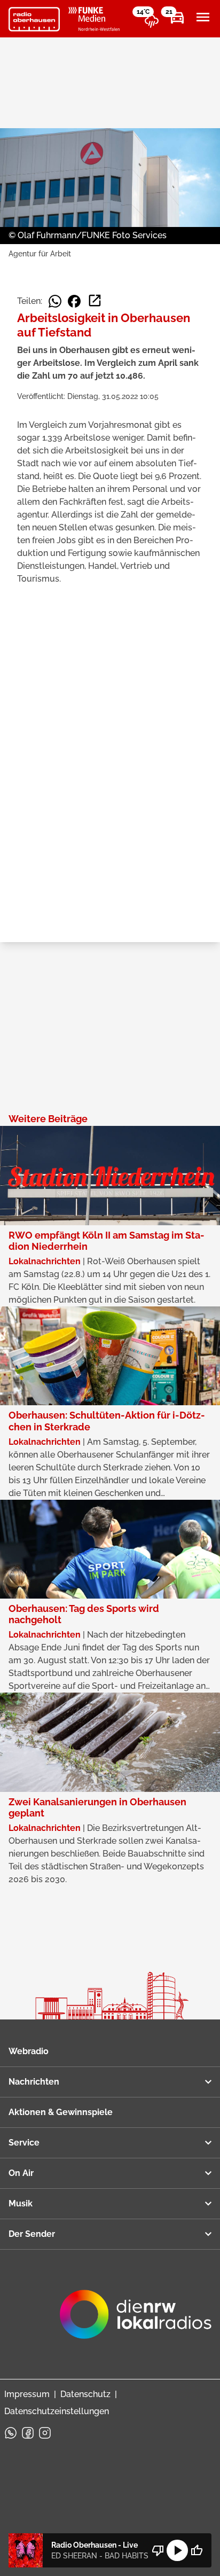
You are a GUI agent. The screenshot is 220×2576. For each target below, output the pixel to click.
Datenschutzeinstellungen (57, 2411)
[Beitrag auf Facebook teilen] (74, 301)
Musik (21, 2203)
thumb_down (158, 2550)
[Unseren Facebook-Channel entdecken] (28, 2433)
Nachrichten (34, 2082)
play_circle (177, 2550)
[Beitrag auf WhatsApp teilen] (55, 301)
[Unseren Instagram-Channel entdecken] (45, 2433)
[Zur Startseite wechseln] (34, 19)
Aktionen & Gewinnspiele (61, 2112)
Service (24, 2143)
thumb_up (197, 2550)
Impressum (27, 2394)
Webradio (29, 2051)
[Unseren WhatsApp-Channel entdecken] (11, 2433)
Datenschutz (85, 2394)
